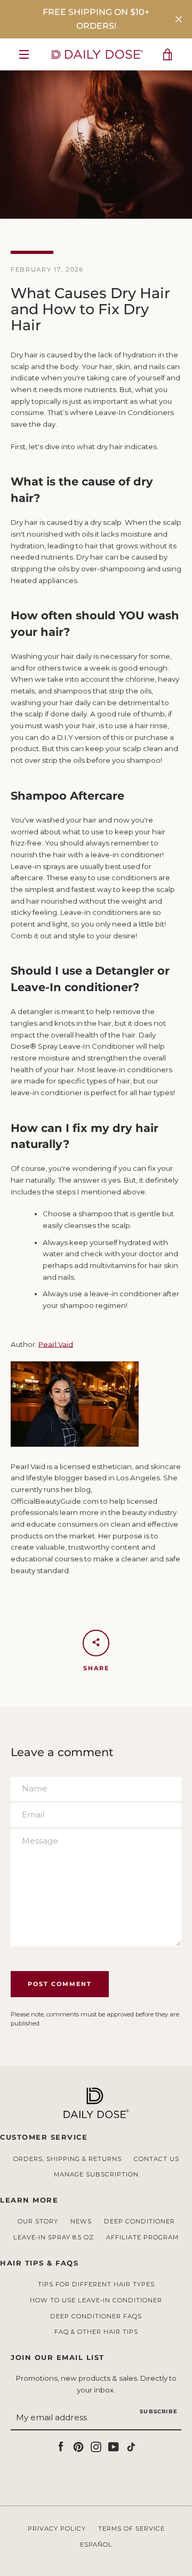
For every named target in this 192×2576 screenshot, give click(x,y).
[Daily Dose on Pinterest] (78, 2446)
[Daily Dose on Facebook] (61, 2446)
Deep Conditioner (139, 2221)
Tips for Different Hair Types (96, 2284)
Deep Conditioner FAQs (96, 2316)
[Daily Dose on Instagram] (96, 2446)
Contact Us (157, 2159)
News (81, 2221)
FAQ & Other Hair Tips (96, 2332)
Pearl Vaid (56, 1344)
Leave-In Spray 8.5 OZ (54, 2237)
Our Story (38, 2221)
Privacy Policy (57, 2529)
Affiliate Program (142, 2237)
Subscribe (159, 2411)
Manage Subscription (96, 2174)
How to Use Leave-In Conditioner (96, 2300)
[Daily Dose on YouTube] (114, 2446)
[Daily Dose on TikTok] (131, 2446)
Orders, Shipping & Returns (67, 2159)
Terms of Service (131, 2529)
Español (96, 2545)
